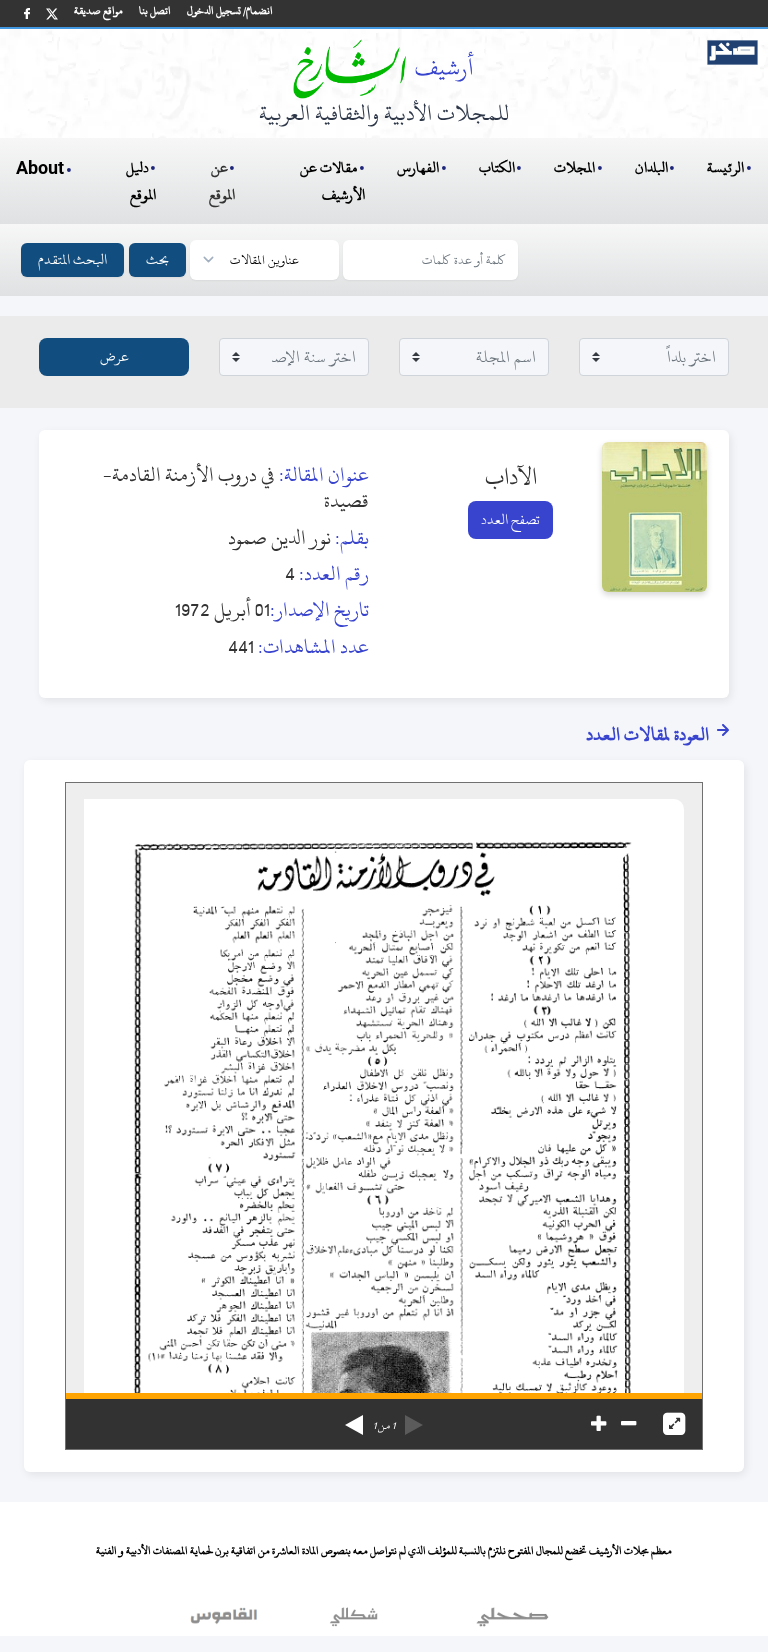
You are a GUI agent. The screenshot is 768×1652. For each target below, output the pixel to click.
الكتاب (497, 167)
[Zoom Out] (628, 1424)
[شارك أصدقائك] (27, 13)
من (384, 1426)
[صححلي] (512, 1621)
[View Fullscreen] (674, 1424)
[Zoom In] (598, 1424)
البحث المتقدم (72, 259)
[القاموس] (226, 1621)
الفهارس (418, 167)
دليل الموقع (141, 181)
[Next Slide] (354, 1418)
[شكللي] (354, 1621)
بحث (157, 259)
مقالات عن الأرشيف (332, 181)
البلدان (651, 167)
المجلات (574, 167)
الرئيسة (725, 167)
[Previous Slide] (414, 1418)
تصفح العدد (510, 519)
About (40, 169)
